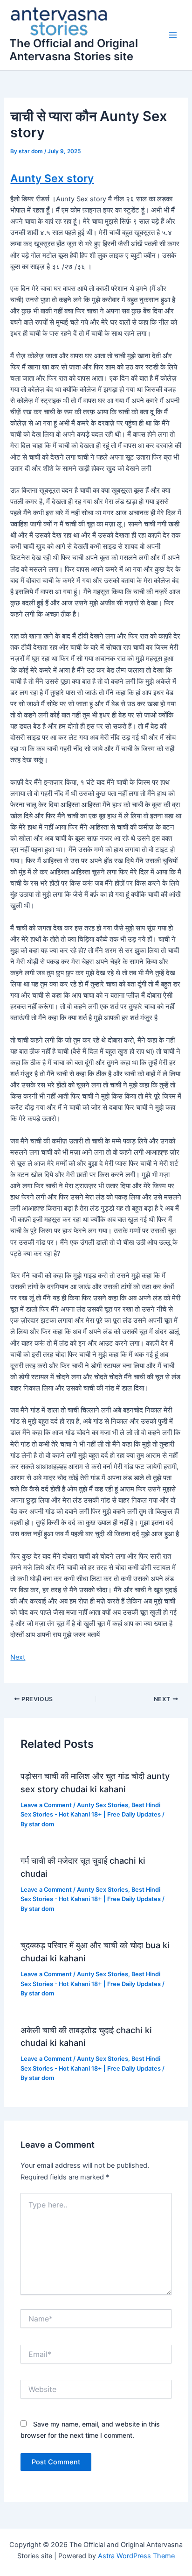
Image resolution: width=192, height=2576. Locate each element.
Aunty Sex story (52, 178)
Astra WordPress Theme (136, 2556)
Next (18, 1657)
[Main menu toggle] (173, 35)
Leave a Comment (46, 1805)
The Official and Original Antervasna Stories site (74, 50)
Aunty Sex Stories (103, 1805)
